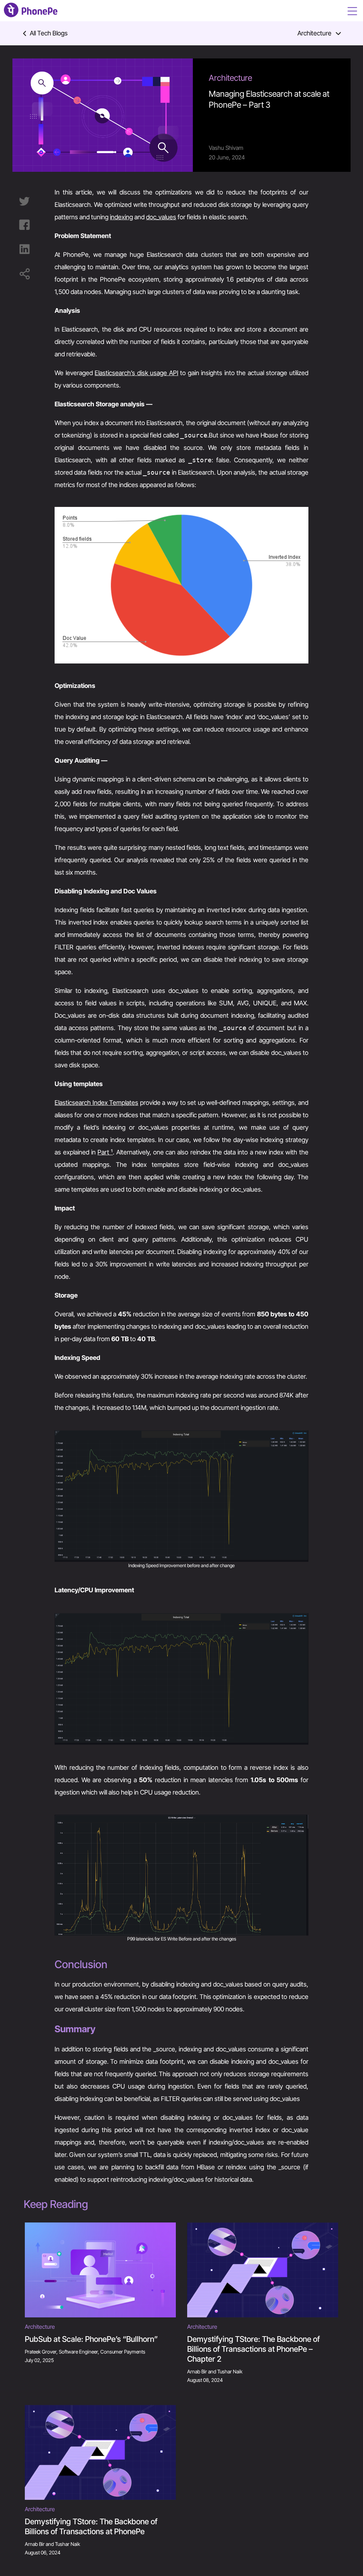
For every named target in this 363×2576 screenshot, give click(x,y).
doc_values (161, 217)
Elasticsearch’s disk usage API (136, 373)
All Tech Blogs (49, 33)
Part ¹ (105, 1152)
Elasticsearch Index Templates (96, 1103)
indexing (121, 217)
